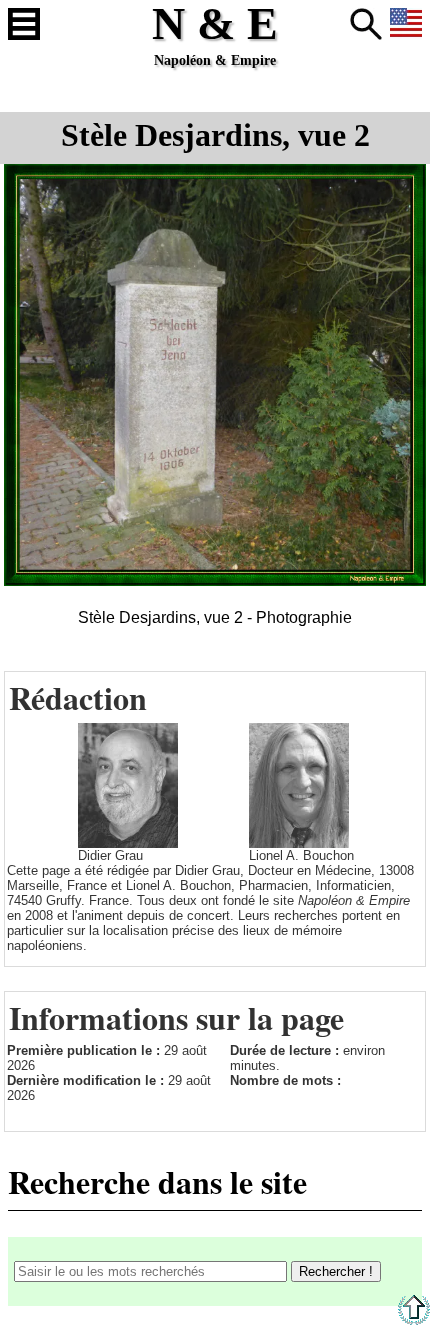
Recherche (366, 24)
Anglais (406, 24)
